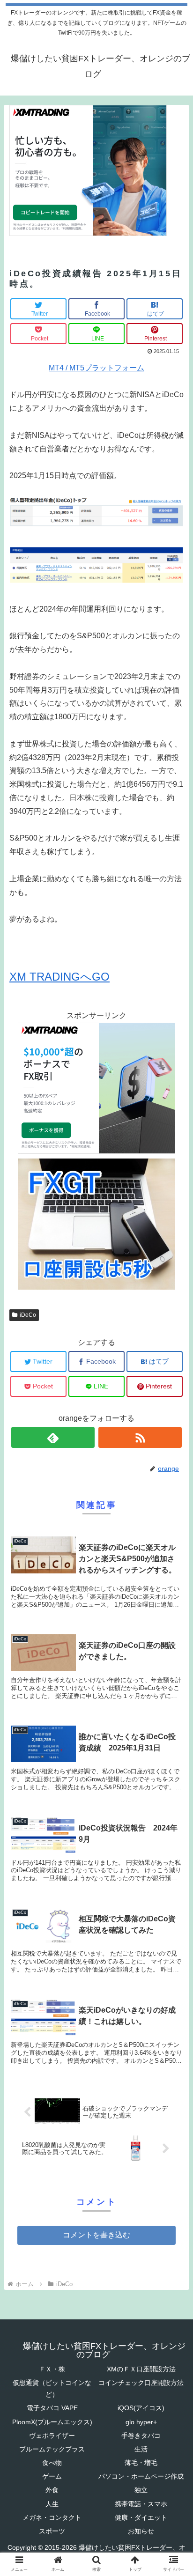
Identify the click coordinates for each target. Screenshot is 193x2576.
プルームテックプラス (52, 2449)
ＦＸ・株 (52, 2369)
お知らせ (141, 2531)
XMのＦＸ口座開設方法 (141, 2369)
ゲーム (52, 2476)
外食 (52, 2490)
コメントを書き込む (96, 2235)
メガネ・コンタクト (52, 2517)
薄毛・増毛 (141, 2463)
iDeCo (28, 1315)
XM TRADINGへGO (59, 977)
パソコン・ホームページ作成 (141, 2476)
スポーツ (52, 2531)
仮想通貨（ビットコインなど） (52, 2388)
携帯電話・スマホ (141, 2504)
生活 (141, 2449)
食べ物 (52, 2463)
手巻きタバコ (141, 2436)
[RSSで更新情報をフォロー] (140, 1437)
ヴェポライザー (52, 2436)
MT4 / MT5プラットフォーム (96, 368)
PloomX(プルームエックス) (52, 2422)
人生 (52, 2504)
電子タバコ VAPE (52, 2408)
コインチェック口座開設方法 (141, 2383)
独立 (141, 2490)
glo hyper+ (141, 2422)
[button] (174, 1466)
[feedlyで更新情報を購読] (53, 1437)
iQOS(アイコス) (141, 2408)
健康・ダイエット (141, 2517)
